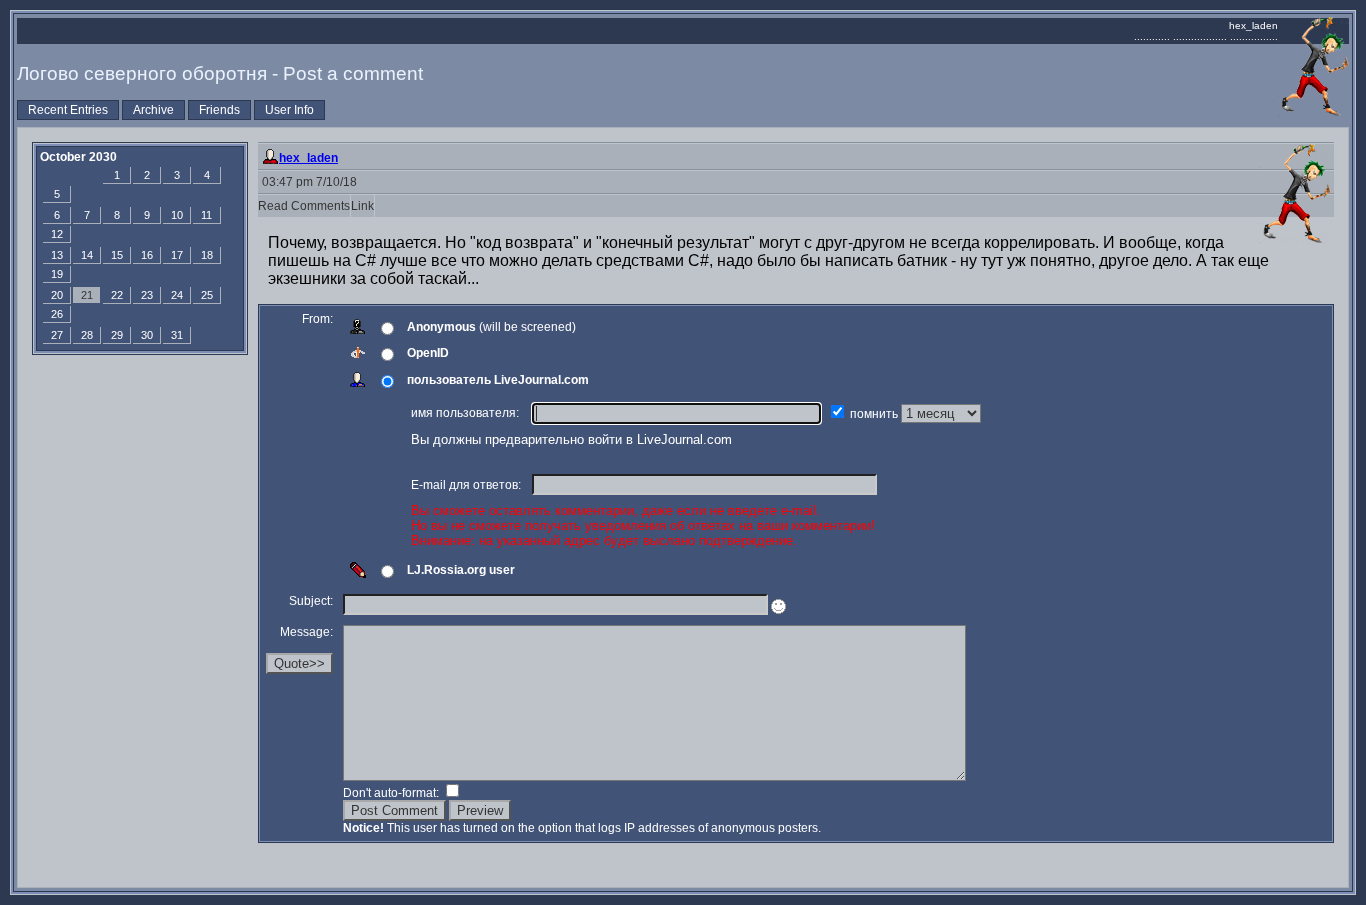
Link (362, 206)
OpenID (428, 353)
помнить (875, 414)
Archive (153, 110)
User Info (289, 110)
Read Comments (304, 206)
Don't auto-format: (392, 793)
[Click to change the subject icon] (778, 606)
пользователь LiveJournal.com (498, 380)
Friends (219, 110)
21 (87, 295)
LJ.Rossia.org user (461, 570)
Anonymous (441, 327)
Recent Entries (68, 110)
